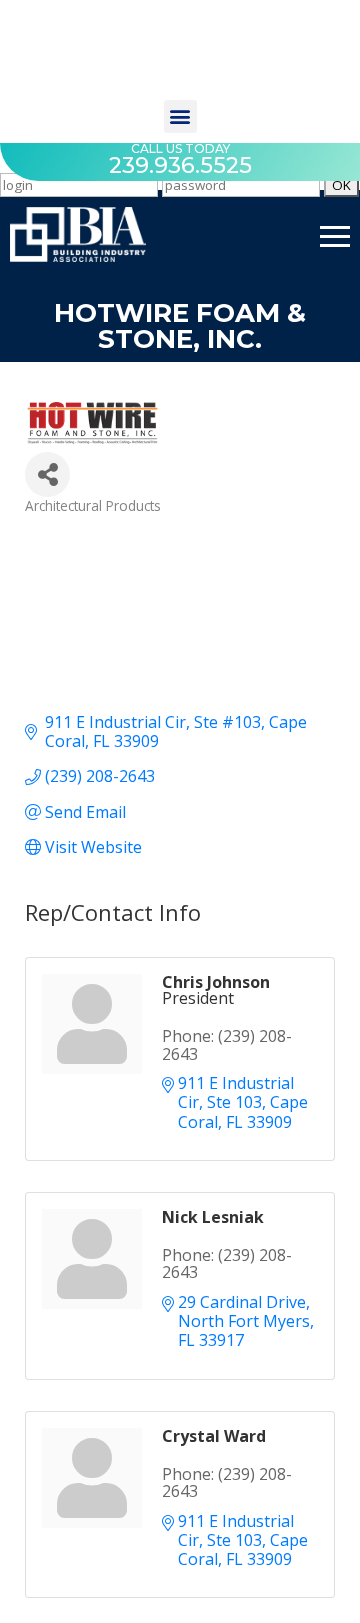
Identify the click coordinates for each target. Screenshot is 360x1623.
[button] (180, 116)
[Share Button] (47, 474)
